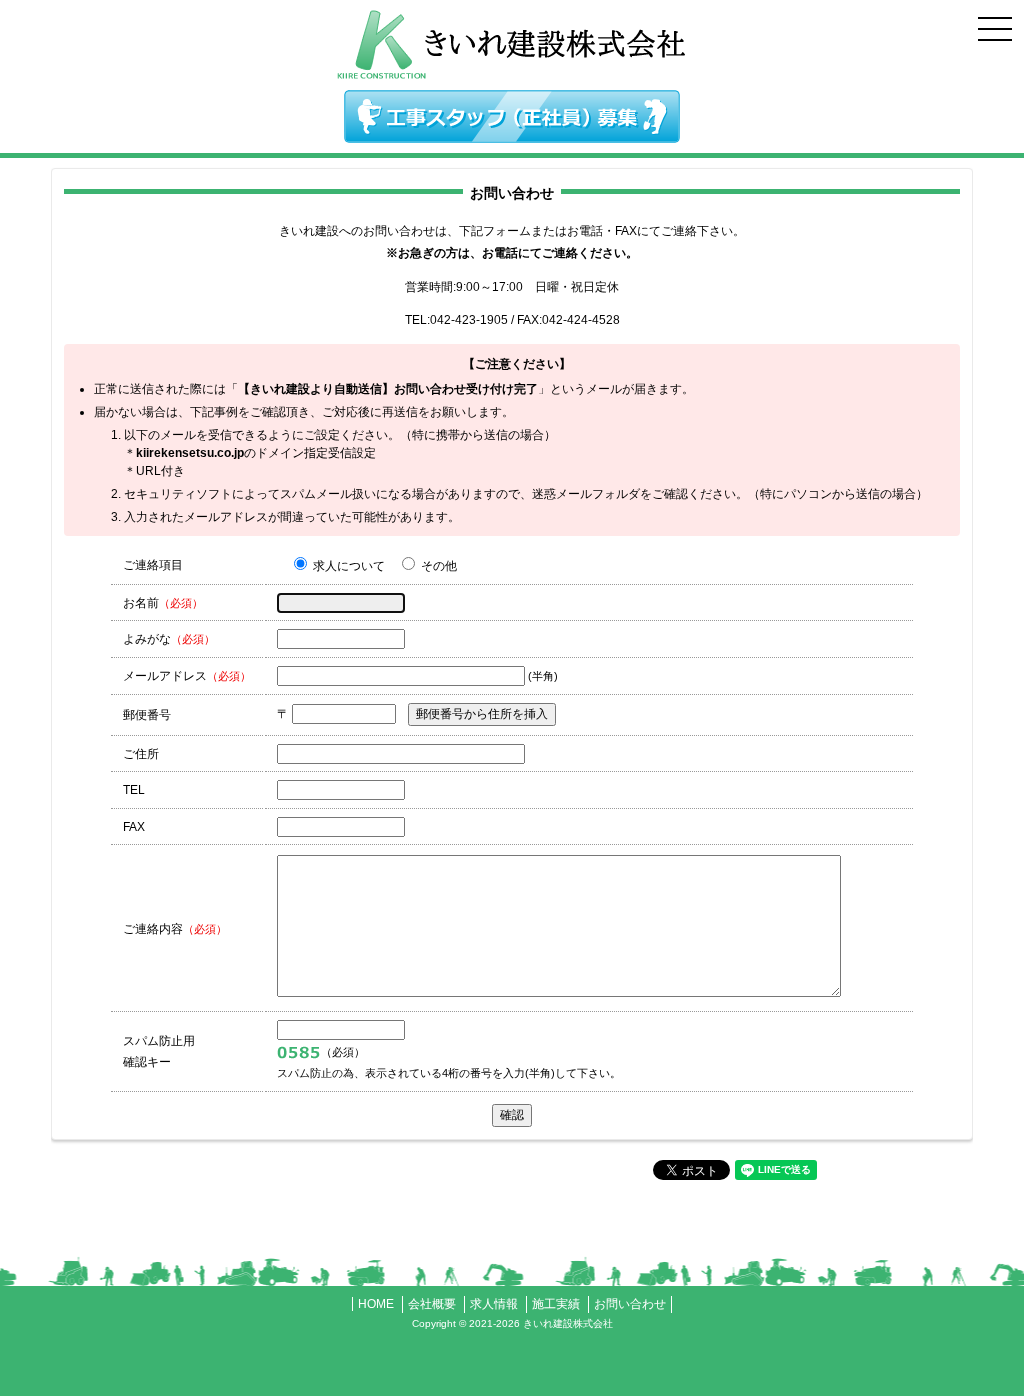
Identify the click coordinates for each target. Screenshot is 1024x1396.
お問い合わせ (630, 1304)
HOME (376, 1304)
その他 (437, 566)
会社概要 (432, 1304)
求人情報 (494, 1304)
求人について (347, 566)
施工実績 (556, 1304)
